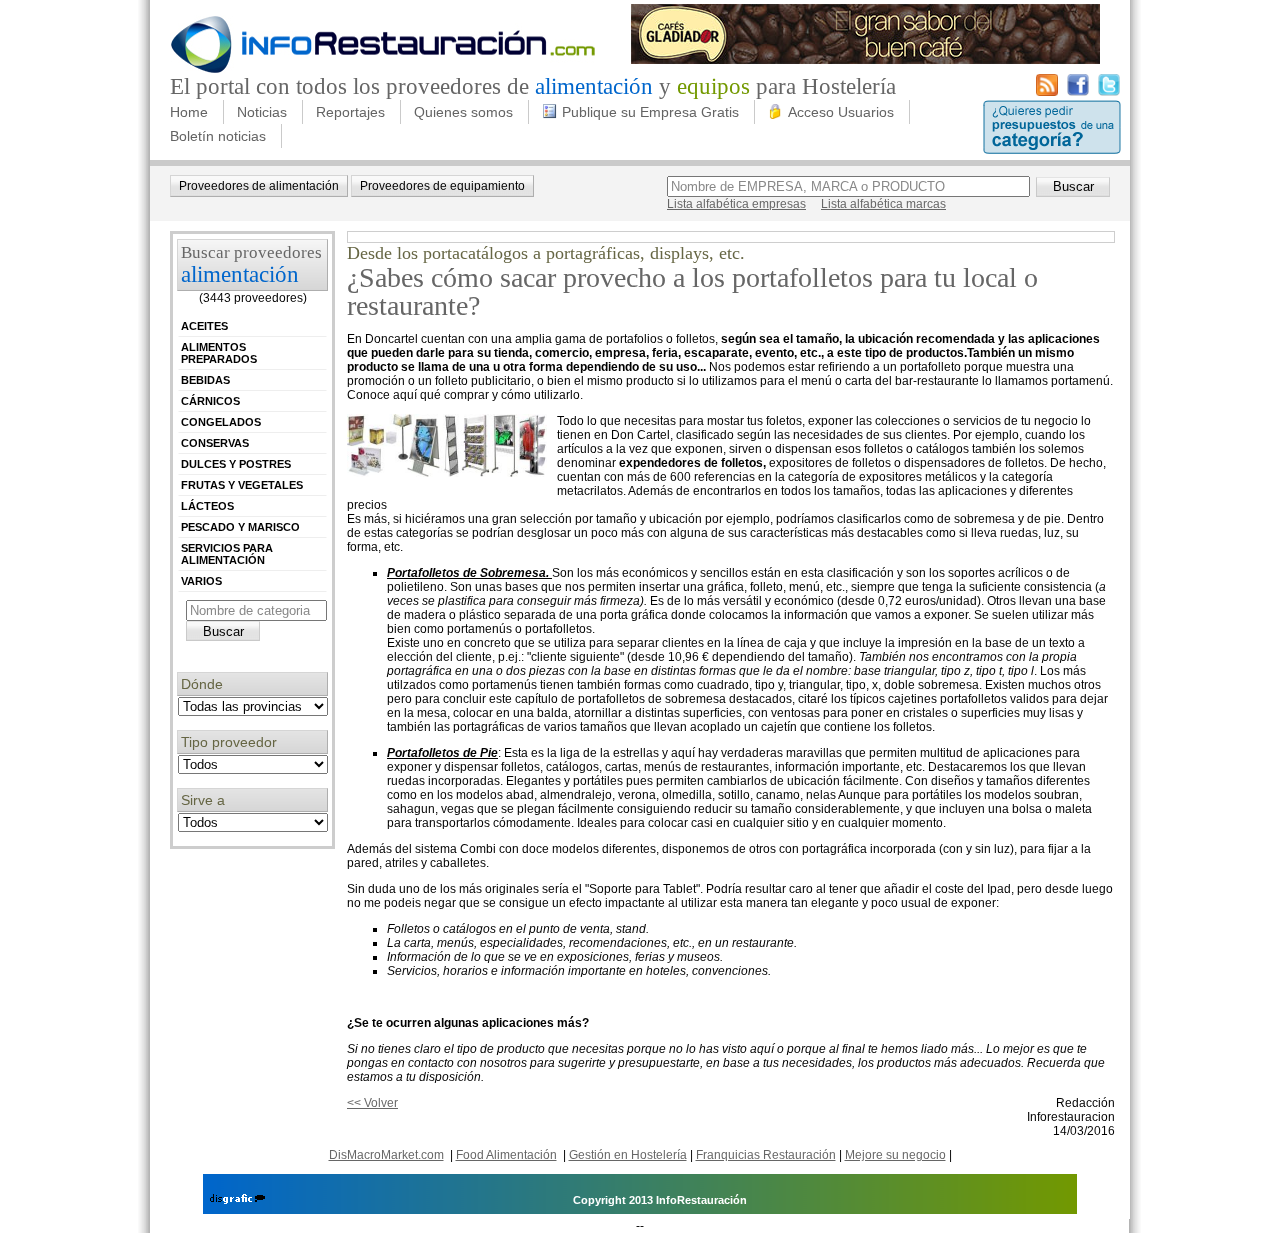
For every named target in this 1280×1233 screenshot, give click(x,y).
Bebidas (205, 380)
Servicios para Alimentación (227, 554)
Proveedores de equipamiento (442, 186)
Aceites (204, 326)
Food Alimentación (506, 1155)
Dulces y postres (236, 464)
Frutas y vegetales (242, 485)
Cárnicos (210, 401)
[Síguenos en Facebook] (1078, 92)
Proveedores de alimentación (259, 186)
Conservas (215, 443)
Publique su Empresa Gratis (650, 112)
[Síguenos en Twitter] (1109, 92)
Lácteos (207, 506)
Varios (201, 581)
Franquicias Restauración (766, 1155)
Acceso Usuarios (841, 112)
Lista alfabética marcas (883, 204)
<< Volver (372, 1103)
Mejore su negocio (895, 1155)
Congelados (221, 422)
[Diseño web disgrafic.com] (237, 1200)
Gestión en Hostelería (628, 1155)
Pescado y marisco (240, 527)
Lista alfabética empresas (736, 204)
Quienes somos (463, 112)
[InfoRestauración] (383, 70)
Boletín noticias (218, 136)
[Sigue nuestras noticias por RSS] (1047, 92)
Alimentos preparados (219, 353)
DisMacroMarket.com (386, 1155)
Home (189, 112)
